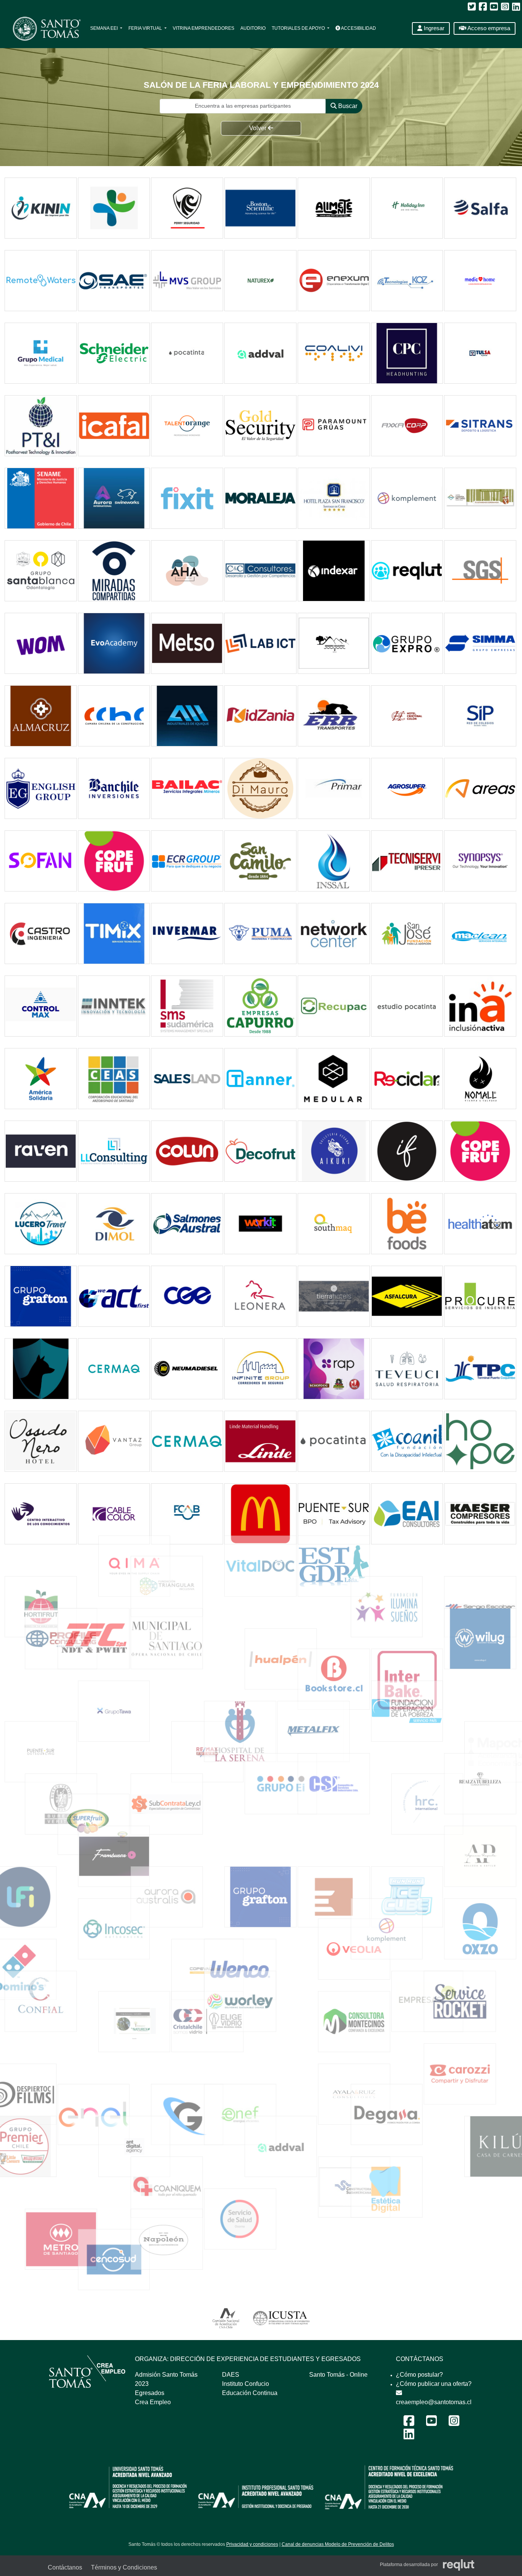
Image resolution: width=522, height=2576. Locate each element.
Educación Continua (250, 2393)
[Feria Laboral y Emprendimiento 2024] (43, 28)
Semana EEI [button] (105, 28)
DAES (231, 2375)
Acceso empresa (488, 28)
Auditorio (253, 28)
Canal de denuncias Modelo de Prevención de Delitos (338, 2544)
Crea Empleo (153, 2402)
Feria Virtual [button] (146, 28)
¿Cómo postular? (419, 2375)
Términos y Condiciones (124, 2567)
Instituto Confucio (246, 2384)
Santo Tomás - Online (338, 2375)
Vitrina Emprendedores (203, 28)
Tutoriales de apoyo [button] (299, 28)
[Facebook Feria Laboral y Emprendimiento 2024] (409, 2423)
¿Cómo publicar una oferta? (434, 2384)
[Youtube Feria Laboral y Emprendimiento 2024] (431, 2423)
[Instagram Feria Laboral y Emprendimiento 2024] (454, 2423)
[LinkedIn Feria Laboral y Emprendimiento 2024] (409, 2436)
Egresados (150, 2393)
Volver (259, 128)
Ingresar (433, 28)
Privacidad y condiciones (252, 2544)
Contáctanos (65, 2567)
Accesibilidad (358, 28)
